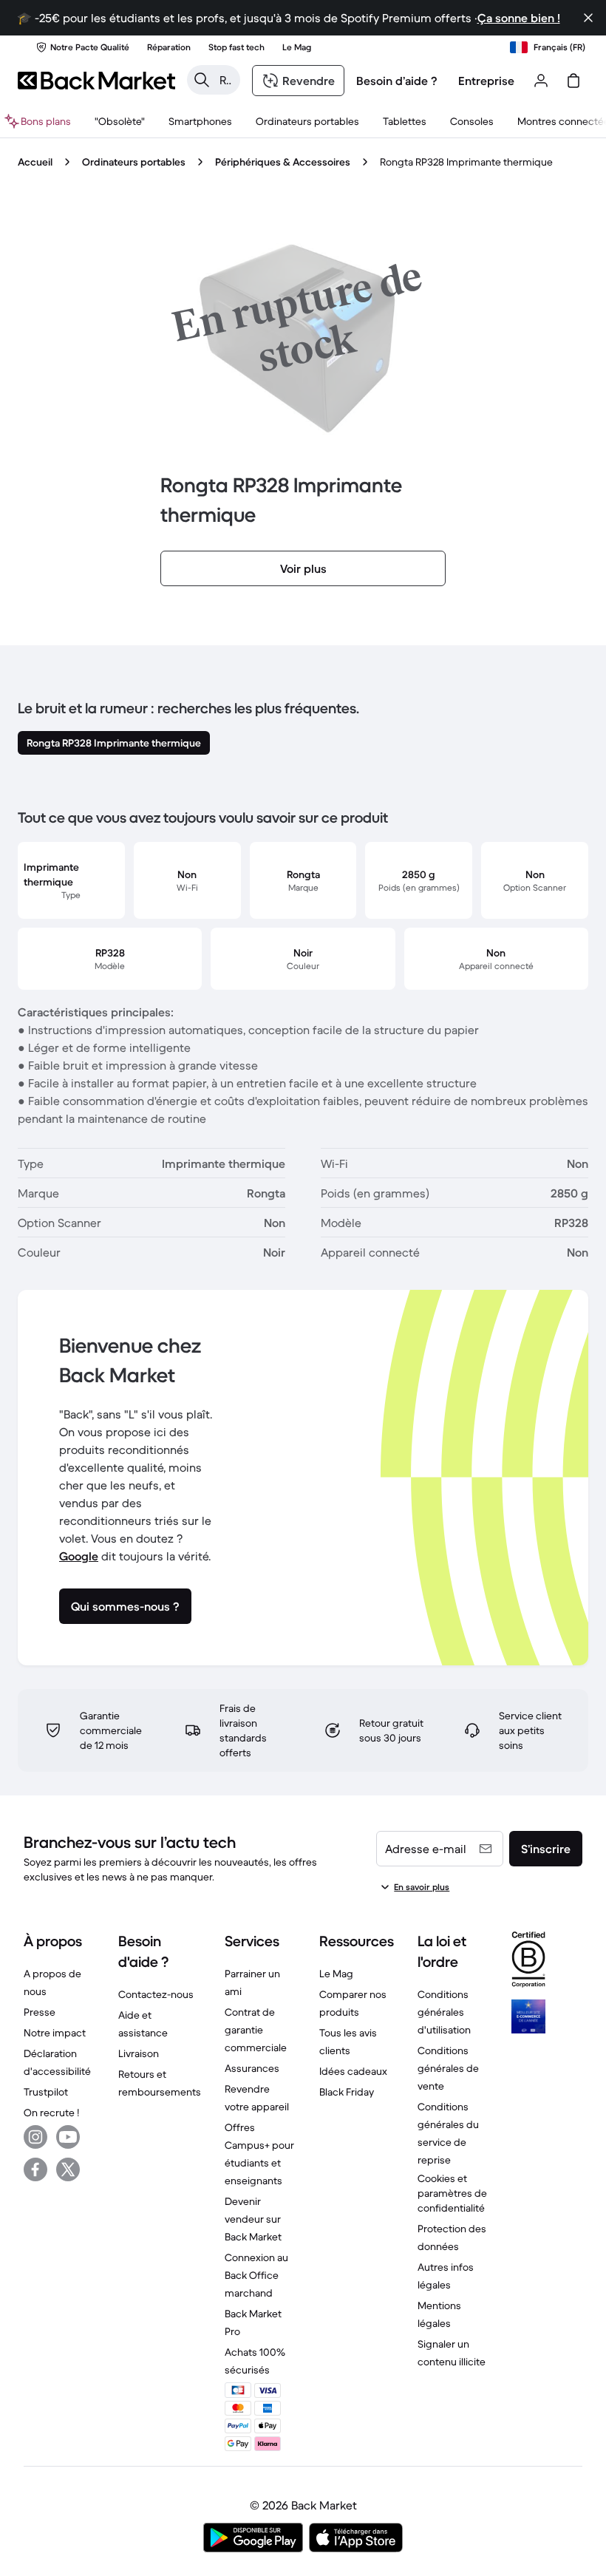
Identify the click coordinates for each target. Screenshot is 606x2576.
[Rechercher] (202, 80)
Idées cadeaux (353, 2071)
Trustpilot (46, 2092)
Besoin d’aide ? (397, 81)
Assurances (252, 2068)
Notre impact (55, 2033)
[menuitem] (200, 121)
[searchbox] (225, 80)
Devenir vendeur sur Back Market (253, 2219)
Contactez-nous (156, 1994)
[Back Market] (96, 81)
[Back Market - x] (68, 2169)
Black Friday (347, 2092)
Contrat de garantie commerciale (256, 2030)
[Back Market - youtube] (68, 2137)
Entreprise (486, 81)
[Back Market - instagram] (35, 2137)
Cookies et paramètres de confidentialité (452, 2193)
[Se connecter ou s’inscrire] (541, 81)
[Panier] (573, 81)
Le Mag (336, 1974)
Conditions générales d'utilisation (444, 2012)
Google (79, 1556)
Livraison (139, 2053)
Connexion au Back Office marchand (256, 2275)
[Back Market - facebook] (35, 2169)
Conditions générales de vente (448, 2068)
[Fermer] (588, 18)
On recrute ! (51, 2113)
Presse (40, 2012)
